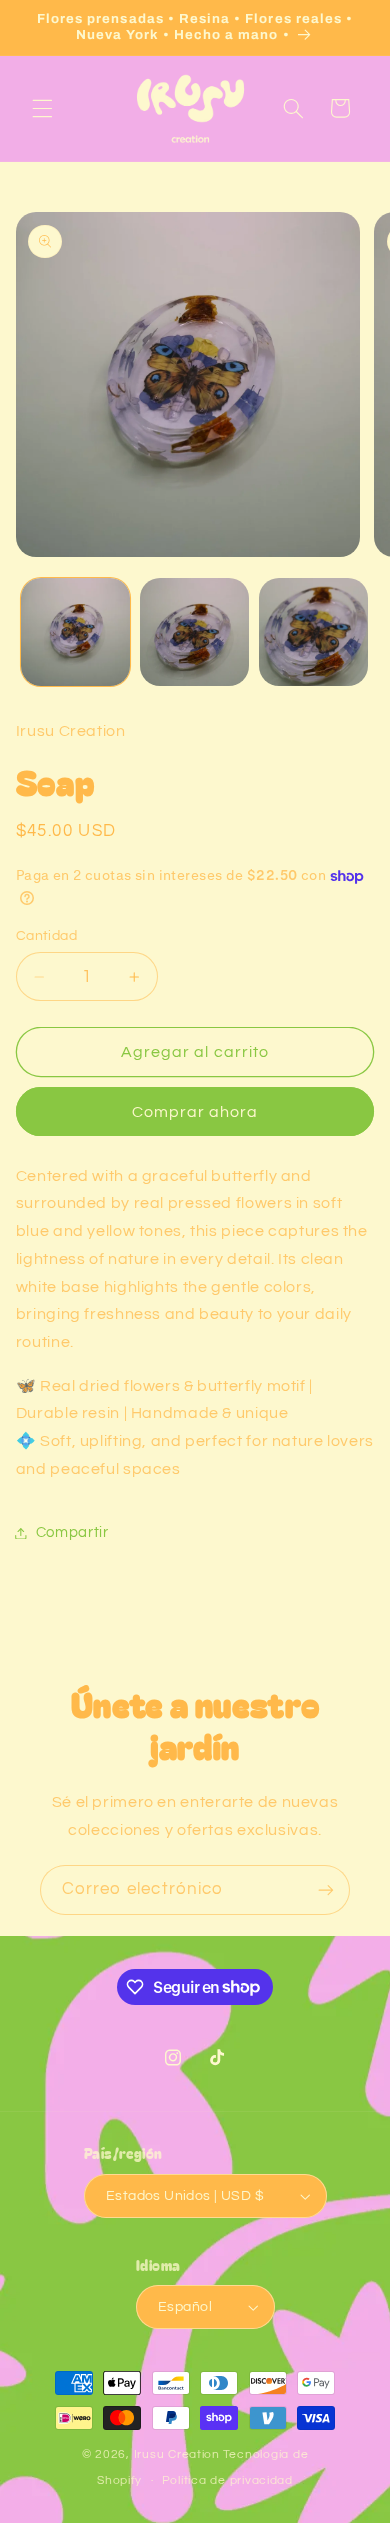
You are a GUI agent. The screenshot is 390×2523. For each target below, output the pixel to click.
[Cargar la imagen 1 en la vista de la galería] (75, 632)
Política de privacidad (227, 2480)
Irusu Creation (177, 2454)
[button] (42, 108)
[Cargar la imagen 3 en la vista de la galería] (313, 632)
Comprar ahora (195, 1112)
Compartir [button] (72, 1532)
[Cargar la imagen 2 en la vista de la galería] (194, 632)
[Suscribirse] (326, 1889)
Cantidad (46, 936)
